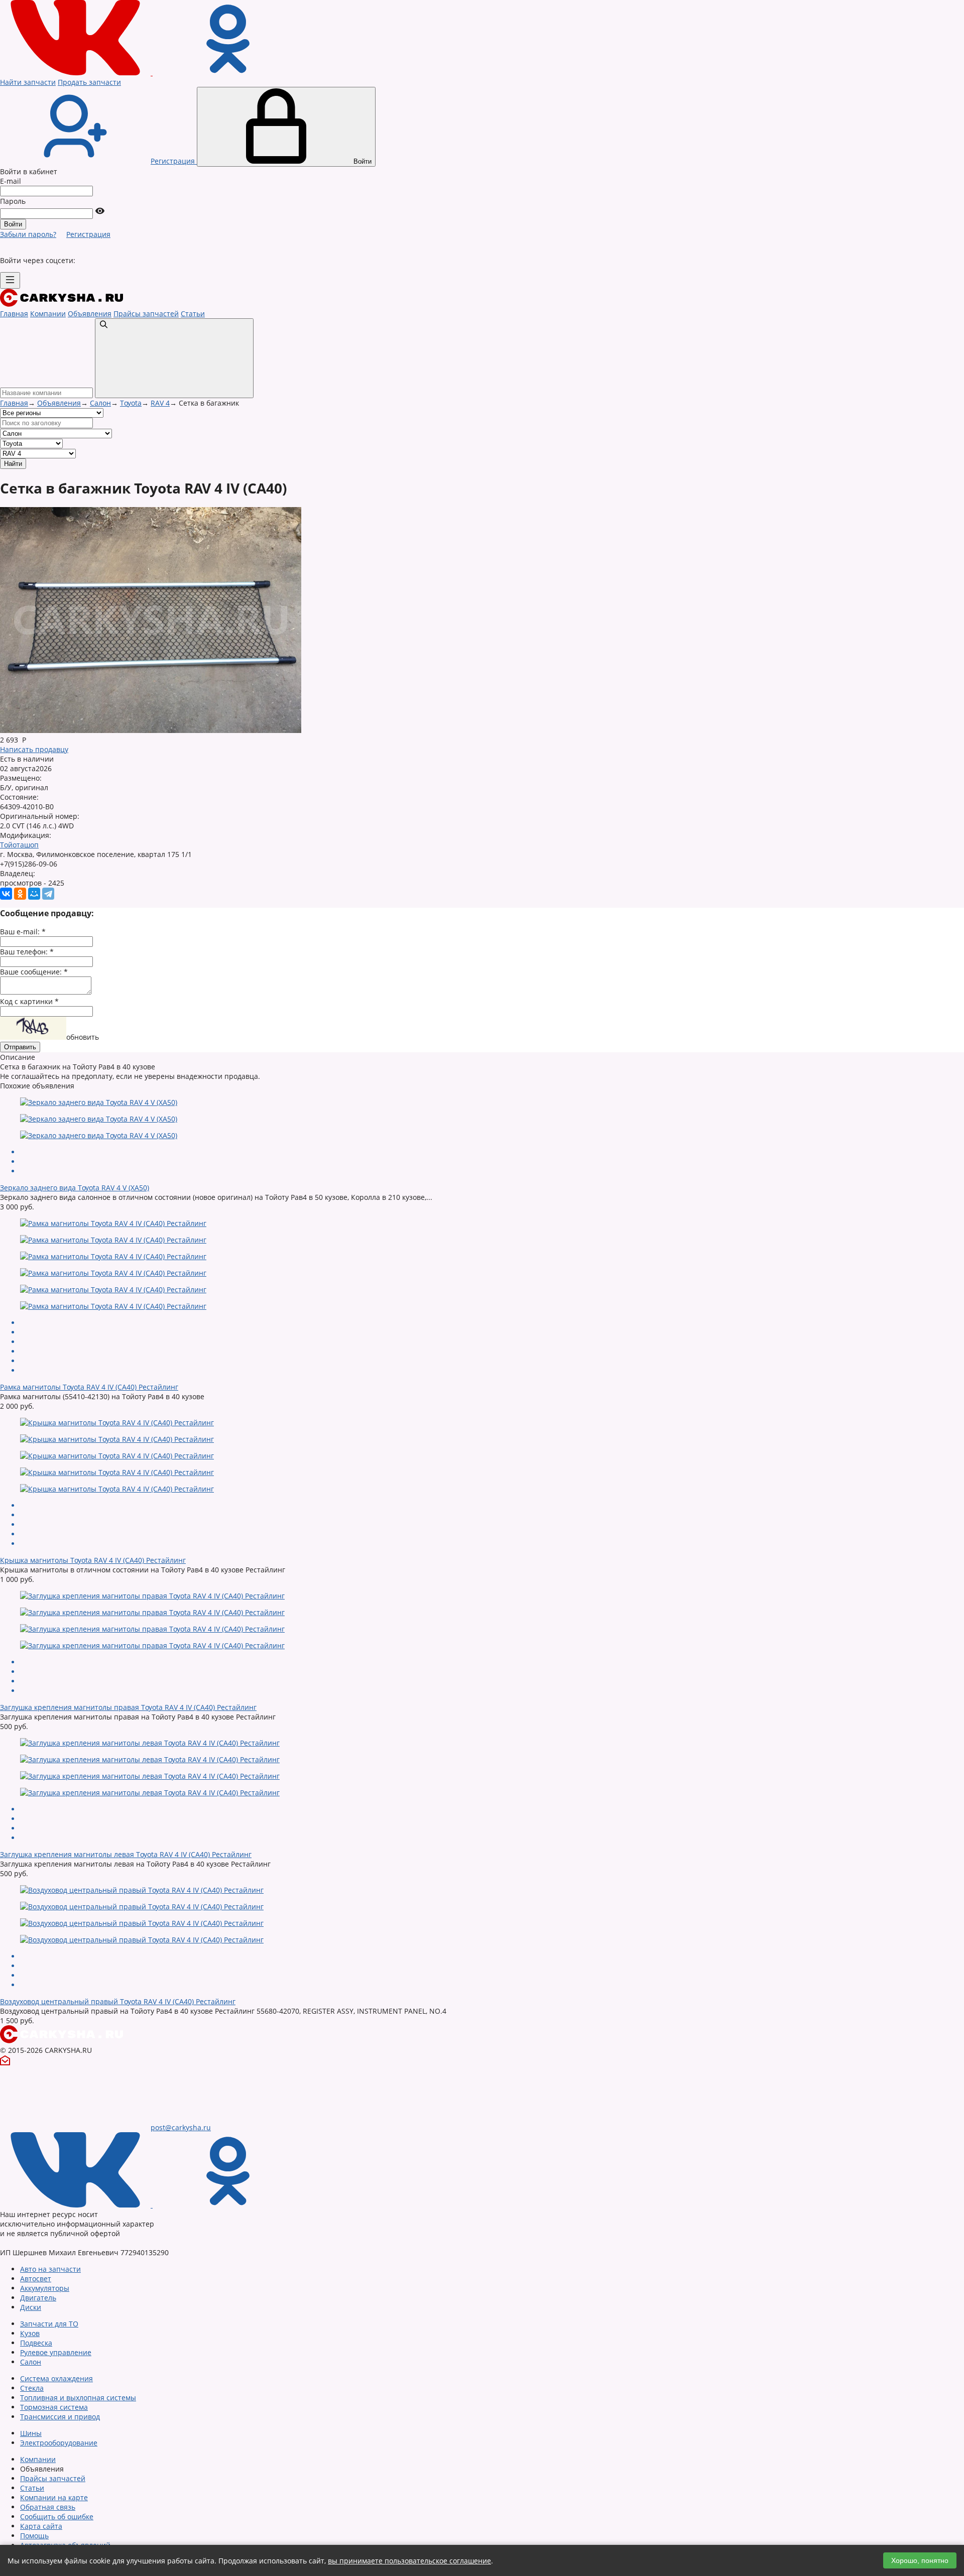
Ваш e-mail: (23, 932)
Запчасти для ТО (49, 2324)
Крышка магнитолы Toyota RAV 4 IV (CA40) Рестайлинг (93, 1560)
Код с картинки (29, 1001)
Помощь (34, 2536)
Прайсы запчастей (146, 314)
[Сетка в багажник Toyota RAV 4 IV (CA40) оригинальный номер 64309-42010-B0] (151, 730)
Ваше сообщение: (34, 972)
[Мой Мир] (34, 894)
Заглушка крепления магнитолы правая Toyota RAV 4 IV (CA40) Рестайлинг (128, 1707)
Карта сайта (41, 2526)
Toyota (131, 403)
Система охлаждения (56, 2378)
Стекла (32, 2388)
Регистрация (88, 234)
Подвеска (36, 2343)
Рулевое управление (56, 2352)
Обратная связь (48, 2507)
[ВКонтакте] (6, 894)
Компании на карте (54, 2497)
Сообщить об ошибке (57, 2517)
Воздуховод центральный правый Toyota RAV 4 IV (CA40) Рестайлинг (118, 2001)
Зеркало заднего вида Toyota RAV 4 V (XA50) (75, 1188)
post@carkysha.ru (181, 2127)
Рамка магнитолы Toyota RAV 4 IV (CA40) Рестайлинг (89, 1387)
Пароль (13, 201)
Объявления (90, 314)
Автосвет (36, 2279)
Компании (48, 314)
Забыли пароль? (28, 234)
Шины (31, 2433)
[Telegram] (48, 894)
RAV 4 (160, 403)
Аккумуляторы (45, 2288)
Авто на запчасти (50, 2269)
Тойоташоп (19, 845)
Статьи (193, 314)
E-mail (11, 181)
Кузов (30, 2333)
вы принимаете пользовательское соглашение (409, 2561)
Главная (14, 314)
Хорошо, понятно (920, 2560)
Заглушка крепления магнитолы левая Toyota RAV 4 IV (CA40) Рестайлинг (126, 1854)
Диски (31, 2307)
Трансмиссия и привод (60, 2417)
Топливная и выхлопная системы (78, 2398)
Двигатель (38, 2298)
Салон (100, 403)
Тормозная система (54, 2407)
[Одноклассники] (20, 894)
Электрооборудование (59, 2443)
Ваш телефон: (27, 952)
